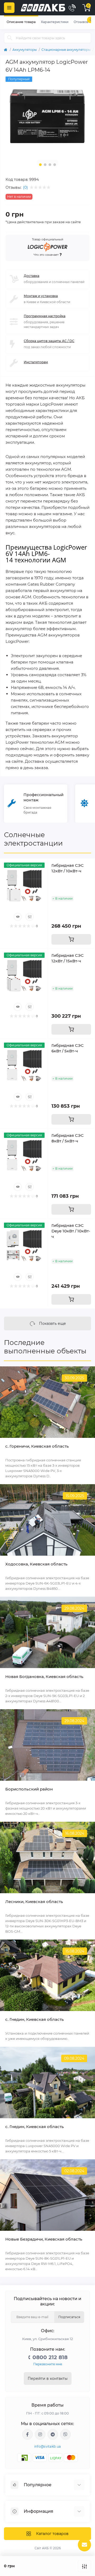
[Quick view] (18, 917)
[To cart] (71, 939)
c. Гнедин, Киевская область (35, 2019)
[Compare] (30, 917)
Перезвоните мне (48, 2364)
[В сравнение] (84, 2566)
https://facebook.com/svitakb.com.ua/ (27, 2434)
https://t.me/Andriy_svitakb (53, 2434)
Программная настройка (45, 316)
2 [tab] (45, 165)
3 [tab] (50, 165)
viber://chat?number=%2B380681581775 (65, 2434)
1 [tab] (40, 165)
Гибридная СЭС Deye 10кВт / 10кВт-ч (71, 1231)
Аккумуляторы (25, 50)
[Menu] (9, 8)
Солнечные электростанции (33, 839)
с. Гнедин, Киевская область (35, 2127)
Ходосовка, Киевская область (36, 1564)
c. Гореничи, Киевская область (37, 1446)
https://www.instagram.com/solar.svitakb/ (40, 2434)
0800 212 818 (50, 2357)
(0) (25, 187)
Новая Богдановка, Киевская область (44, 1677)
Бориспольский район (29, 1789)
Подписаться (69, 2317)
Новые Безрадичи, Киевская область (44, 2239)
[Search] (10, 38)
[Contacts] (72, 8)
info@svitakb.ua (48, 2446)
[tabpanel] (47, 116)
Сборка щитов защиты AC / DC (49, 341)
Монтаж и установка (41, 296)
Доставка (32, 276)
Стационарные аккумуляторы (66, 50)
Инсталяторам (36, 362)
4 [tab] (55, 165)
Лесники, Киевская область (34, 1902)
